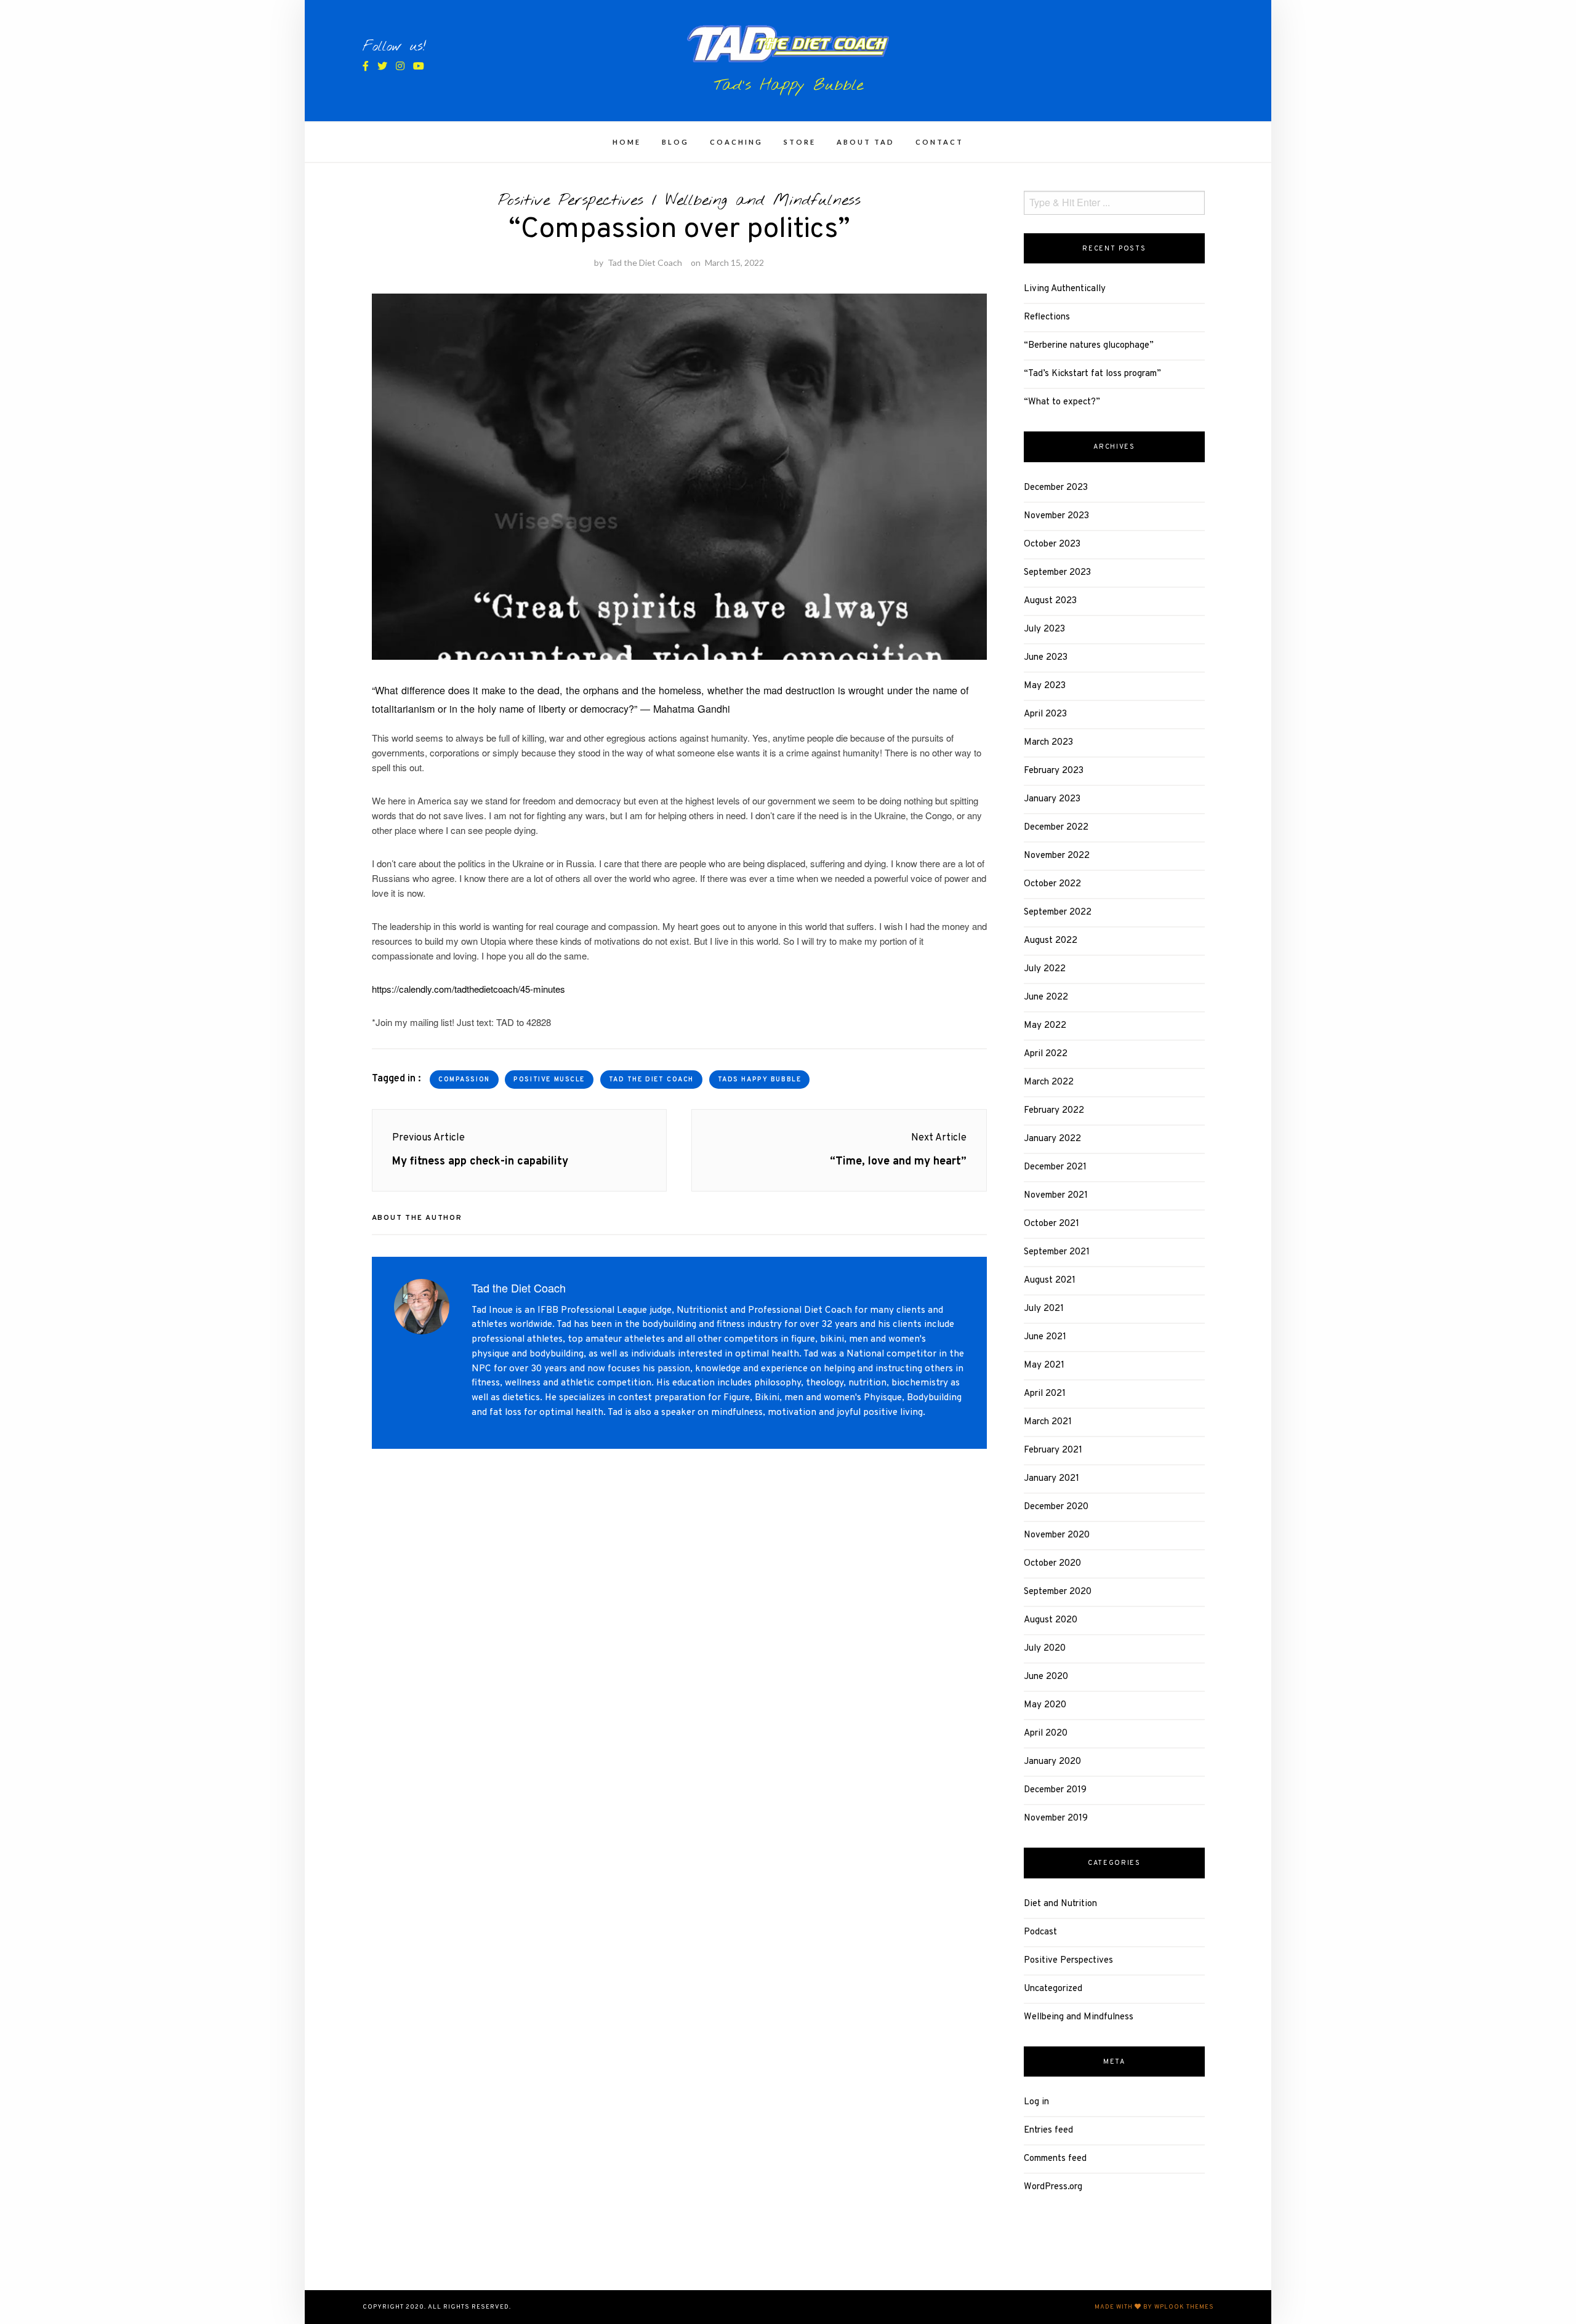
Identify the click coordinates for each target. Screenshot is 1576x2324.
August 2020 (1051, 1620)
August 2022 (1051, 941)
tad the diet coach (651, 1080)
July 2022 (1045, 969)
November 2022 (1057, 856)
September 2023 (1057, 573)
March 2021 (1048, 1422)
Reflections (1047, 317)
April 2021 (1045, 1394)
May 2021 (1044, 1365)
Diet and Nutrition (1060, 1904)
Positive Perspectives (571, 201)
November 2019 (1056, 1818)
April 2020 (1046, 1733)
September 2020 (1058, 1592)
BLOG (675, 142)
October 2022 (1052, 884)
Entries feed (1048, 2130)
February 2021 (1053, 1450)
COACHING (736, 142)
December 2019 (1055, 1790)
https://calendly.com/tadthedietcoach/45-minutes (468, 989)
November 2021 (1056, 1196)
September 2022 (1058, 912)
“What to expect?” (1062, 402)
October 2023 (1052, 544)
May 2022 (1045, 1026)
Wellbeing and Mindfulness (763, 201)
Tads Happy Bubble (760, 1080)
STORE (800, 142)
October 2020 (1052, 1564)
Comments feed (1055, 2159)
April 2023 (1045, 714)
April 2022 (1046, 1054)
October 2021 (1051, 1224)
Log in (1036, 2102)
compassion (464, 1080)
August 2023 (1050, 601)
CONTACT (939, 142)
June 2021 (1045, 1337)
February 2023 (1054, 771)
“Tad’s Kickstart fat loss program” (1092, 374)
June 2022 (1046, 997)
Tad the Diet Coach (645, 262)
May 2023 (1045, 686)
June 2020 (1046, 1677)
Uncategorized (1053, 1989)
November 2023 (1056, 516)
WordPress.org (1053, 2187)
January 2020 (1052, 1762)
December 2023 (1056, 488)
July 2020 (1045, 1649)
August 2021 (1050, 1280)
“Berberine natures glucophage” (1089, 346)
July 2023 (1044, 629)
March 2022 (1049, 1082)
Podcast (1040, 1932)
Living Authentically (1065, 289)
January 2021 (1051, 1479)
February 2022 (1054, 1111)
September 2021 (1057, 1252)
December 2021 (1055, 1167)
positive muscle (549, 1080)
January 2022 (1052, 1139)
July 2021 (1044, 1309)
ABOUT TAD (866, 142)
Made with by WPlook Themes (1154, 2307)
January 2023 (1052, 799)
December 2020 (1056, 1507)
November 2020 (1057, 1535)
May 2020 (1045, 1705)
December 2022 (1056, 827)
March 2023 (1048, 743)
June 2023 (1046, 658)
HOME (627, 142)
